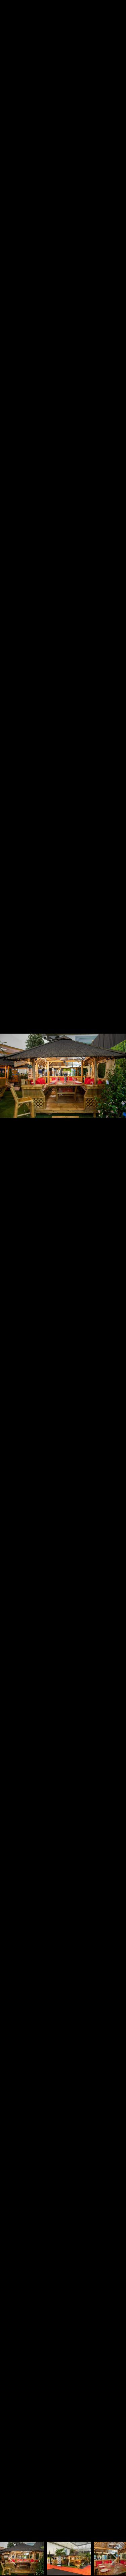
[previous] (12, 1278)
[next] (114, 1278)
